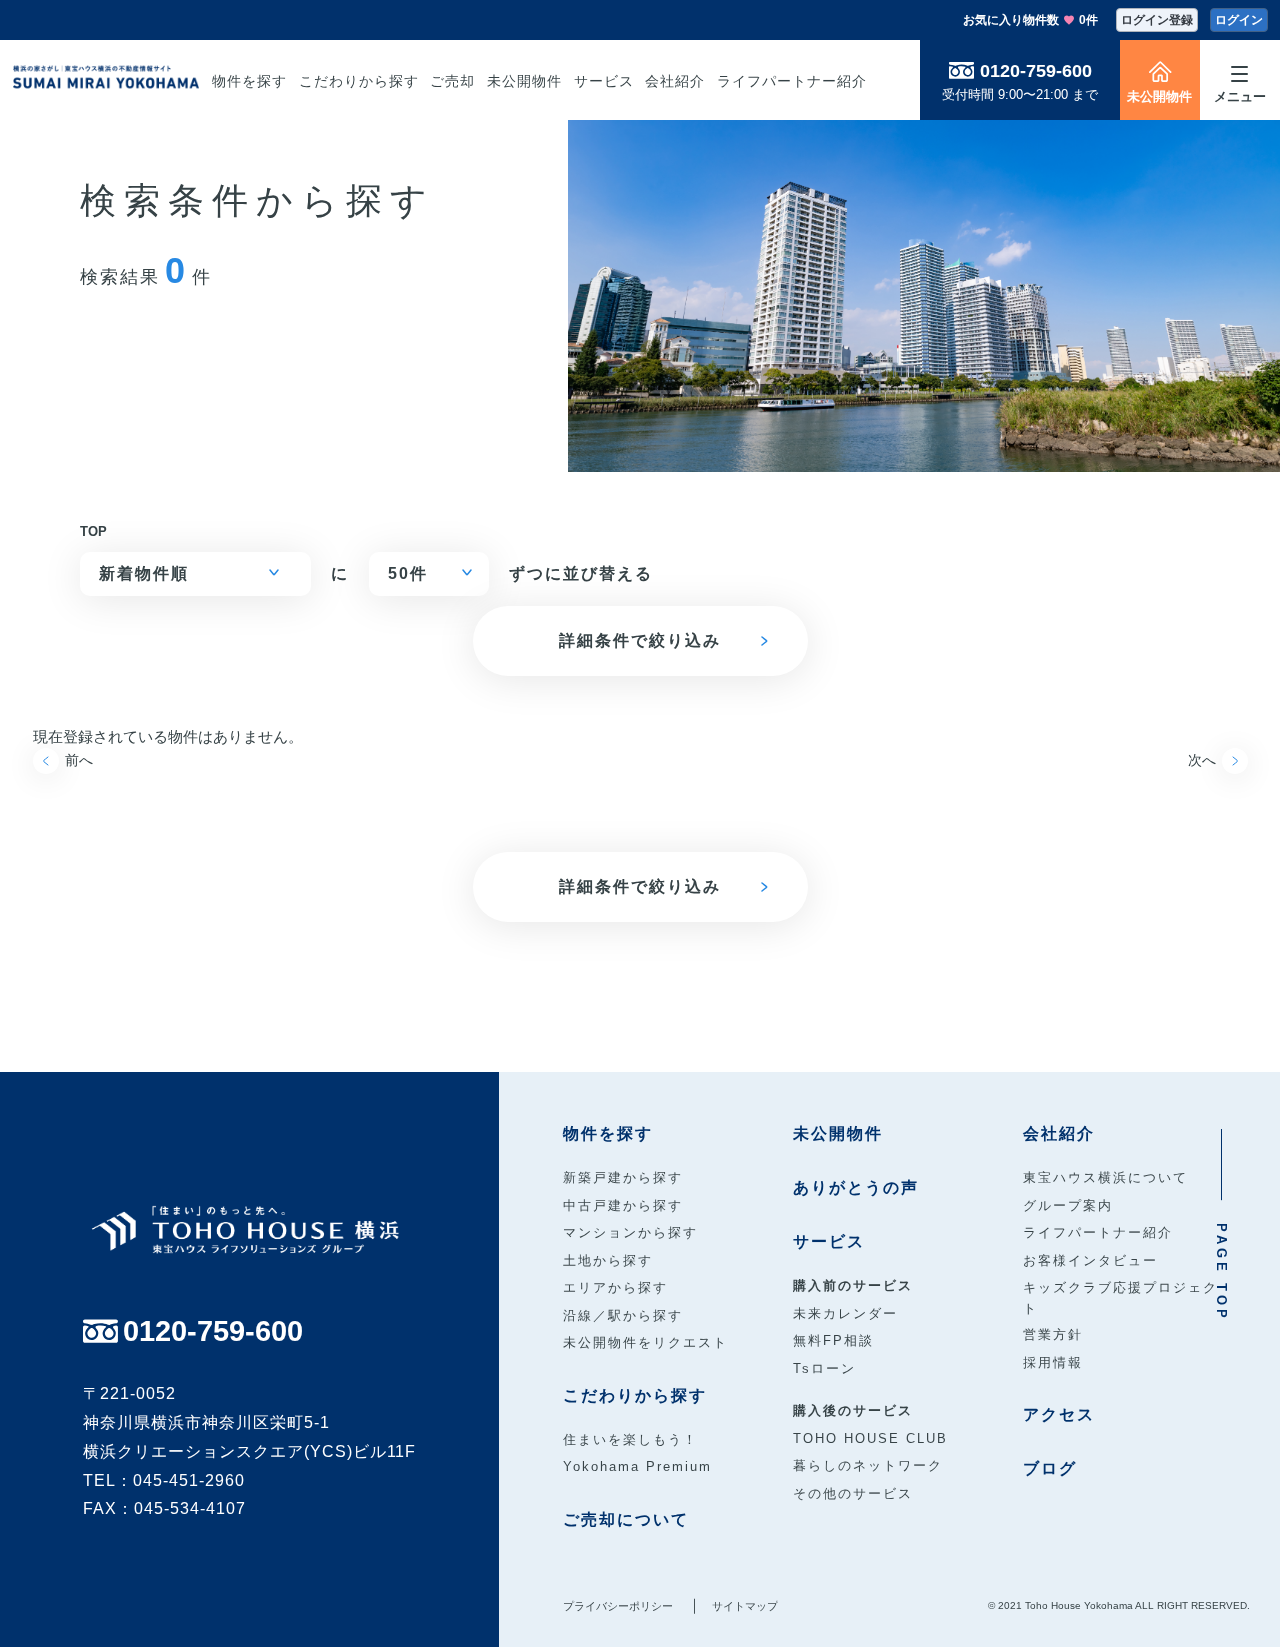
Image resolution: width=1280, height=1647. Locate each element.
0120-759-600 (1036, 71)
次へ (1202, 760)
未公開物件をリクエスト (645, 1342)
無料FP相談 (833, 1340)
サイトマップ (745, 1606)
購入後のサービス (853, 1410)
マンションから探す (630, 1232)
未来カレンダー (845, 1313)
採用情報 (1053, 1362)
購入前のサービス (853, 1285)
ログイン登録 (1157, 20)
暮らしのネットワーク (868, 1465)
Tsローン (824, 1368)
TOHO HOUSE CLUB (870, 1438)
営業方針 (1053, 1334)
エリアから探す (615, 1287)
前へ (79, 760)
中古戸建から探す (623, 1205)
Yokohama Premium (637, 1466)
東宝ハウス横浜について (1105, 1177)
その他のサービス (853, 1493)
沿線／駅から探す (623, 1315)
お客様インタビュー (1090, 1260)
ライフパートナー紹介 (1098, 1232)
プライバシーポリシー (618, 1606)
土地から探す (608, 1260)
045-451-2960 (189, 1480)
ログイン (1239, 20)
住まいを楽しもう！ (630, 1439)
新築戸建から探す (623, 1177)
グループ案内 (1068, 1205)
